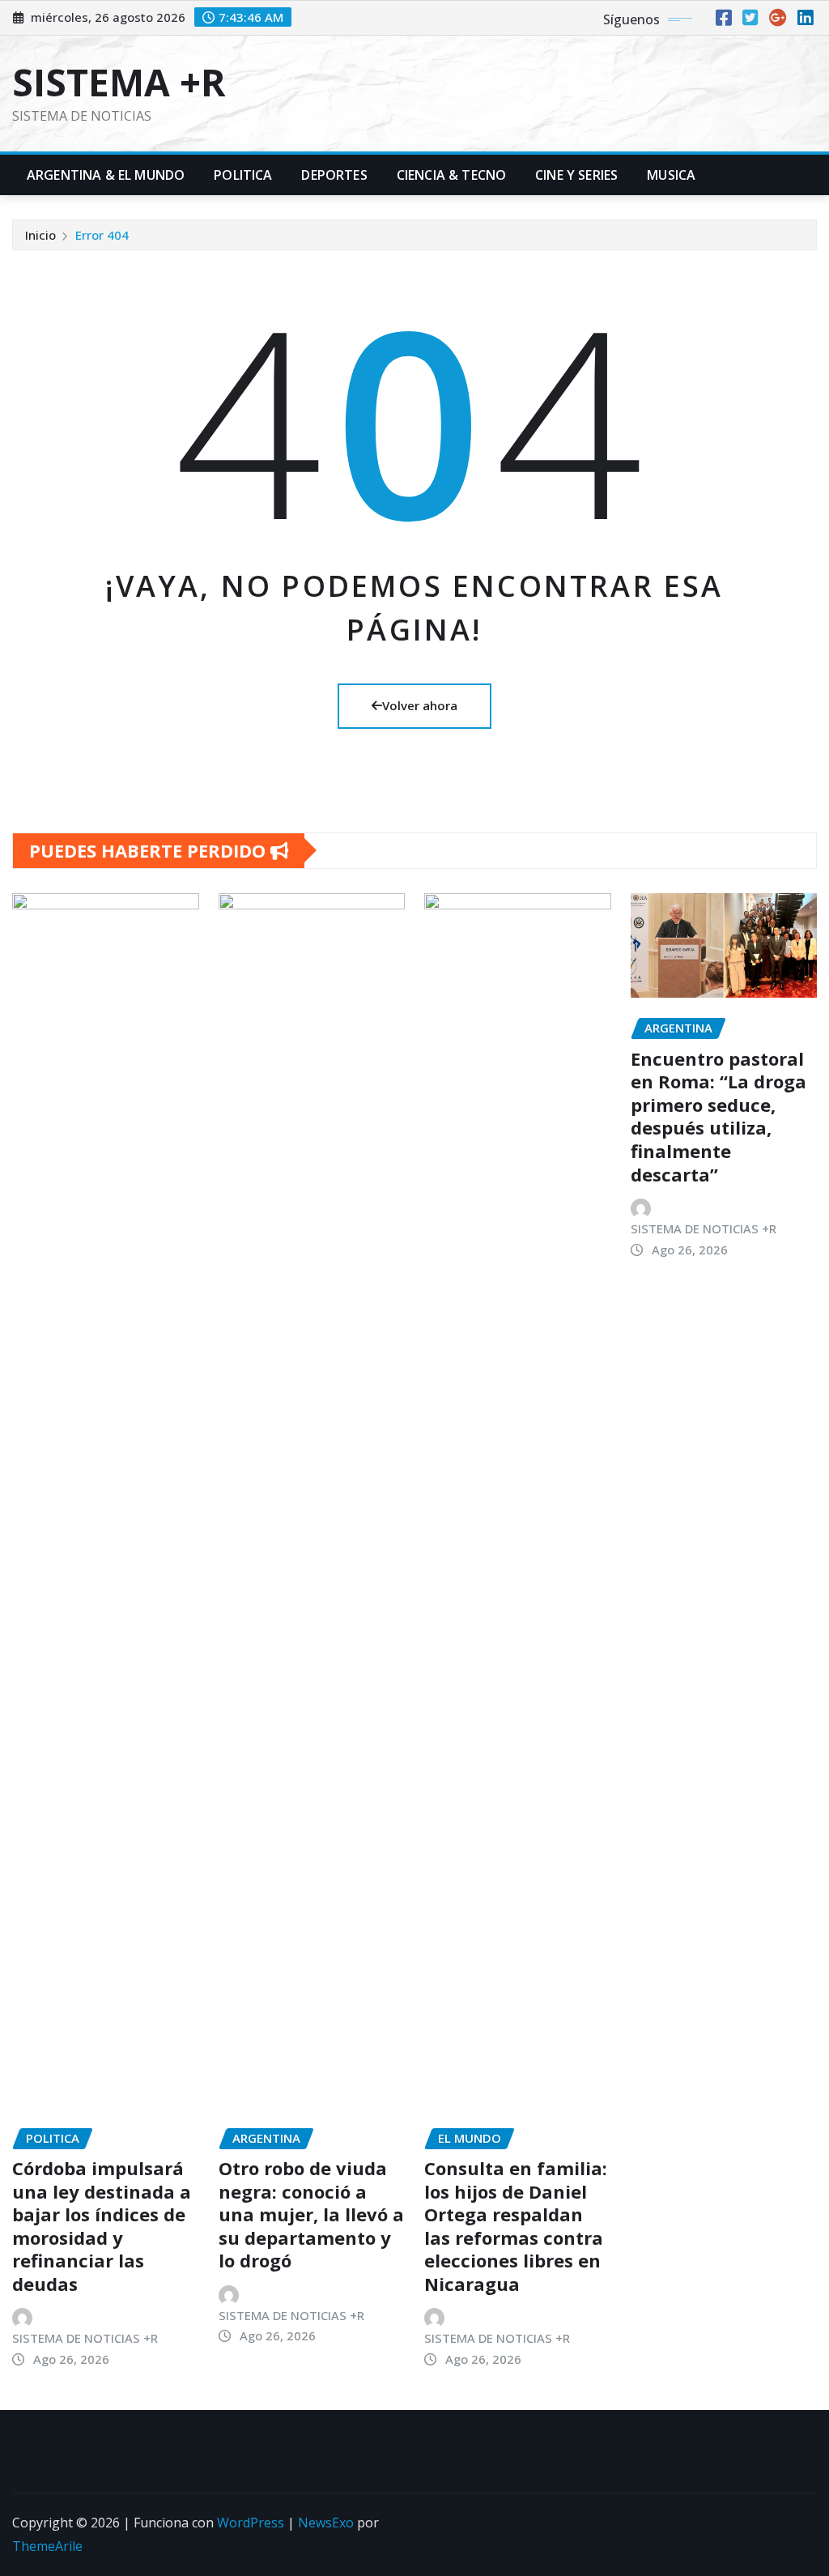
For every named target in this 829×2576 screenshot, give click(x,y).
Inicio (40, 235)
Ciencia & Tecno (451, 175)
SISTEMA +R (119, 82)
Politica (243, 175)
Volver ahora (420, 705)
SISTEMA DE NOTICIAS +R (85, 2338)
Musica (671, 175)
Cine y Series (576, 175)
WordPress (251, 2523)
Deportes (334, 175)
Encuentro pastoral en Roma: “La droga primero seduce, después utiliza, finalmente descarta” (718, 1116)
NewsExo (326, 2523)
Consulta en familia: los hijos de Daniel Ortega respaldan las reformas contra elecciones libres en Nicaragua (516, 2226)
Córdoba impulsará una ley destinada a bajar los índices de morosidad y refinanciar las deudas (102, 2226)
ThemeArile (47, 2546)
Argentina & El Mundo (106, 175)
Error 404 (102, 235)
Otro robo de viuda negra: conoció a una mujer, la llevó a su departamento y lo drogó (311, 2214)
